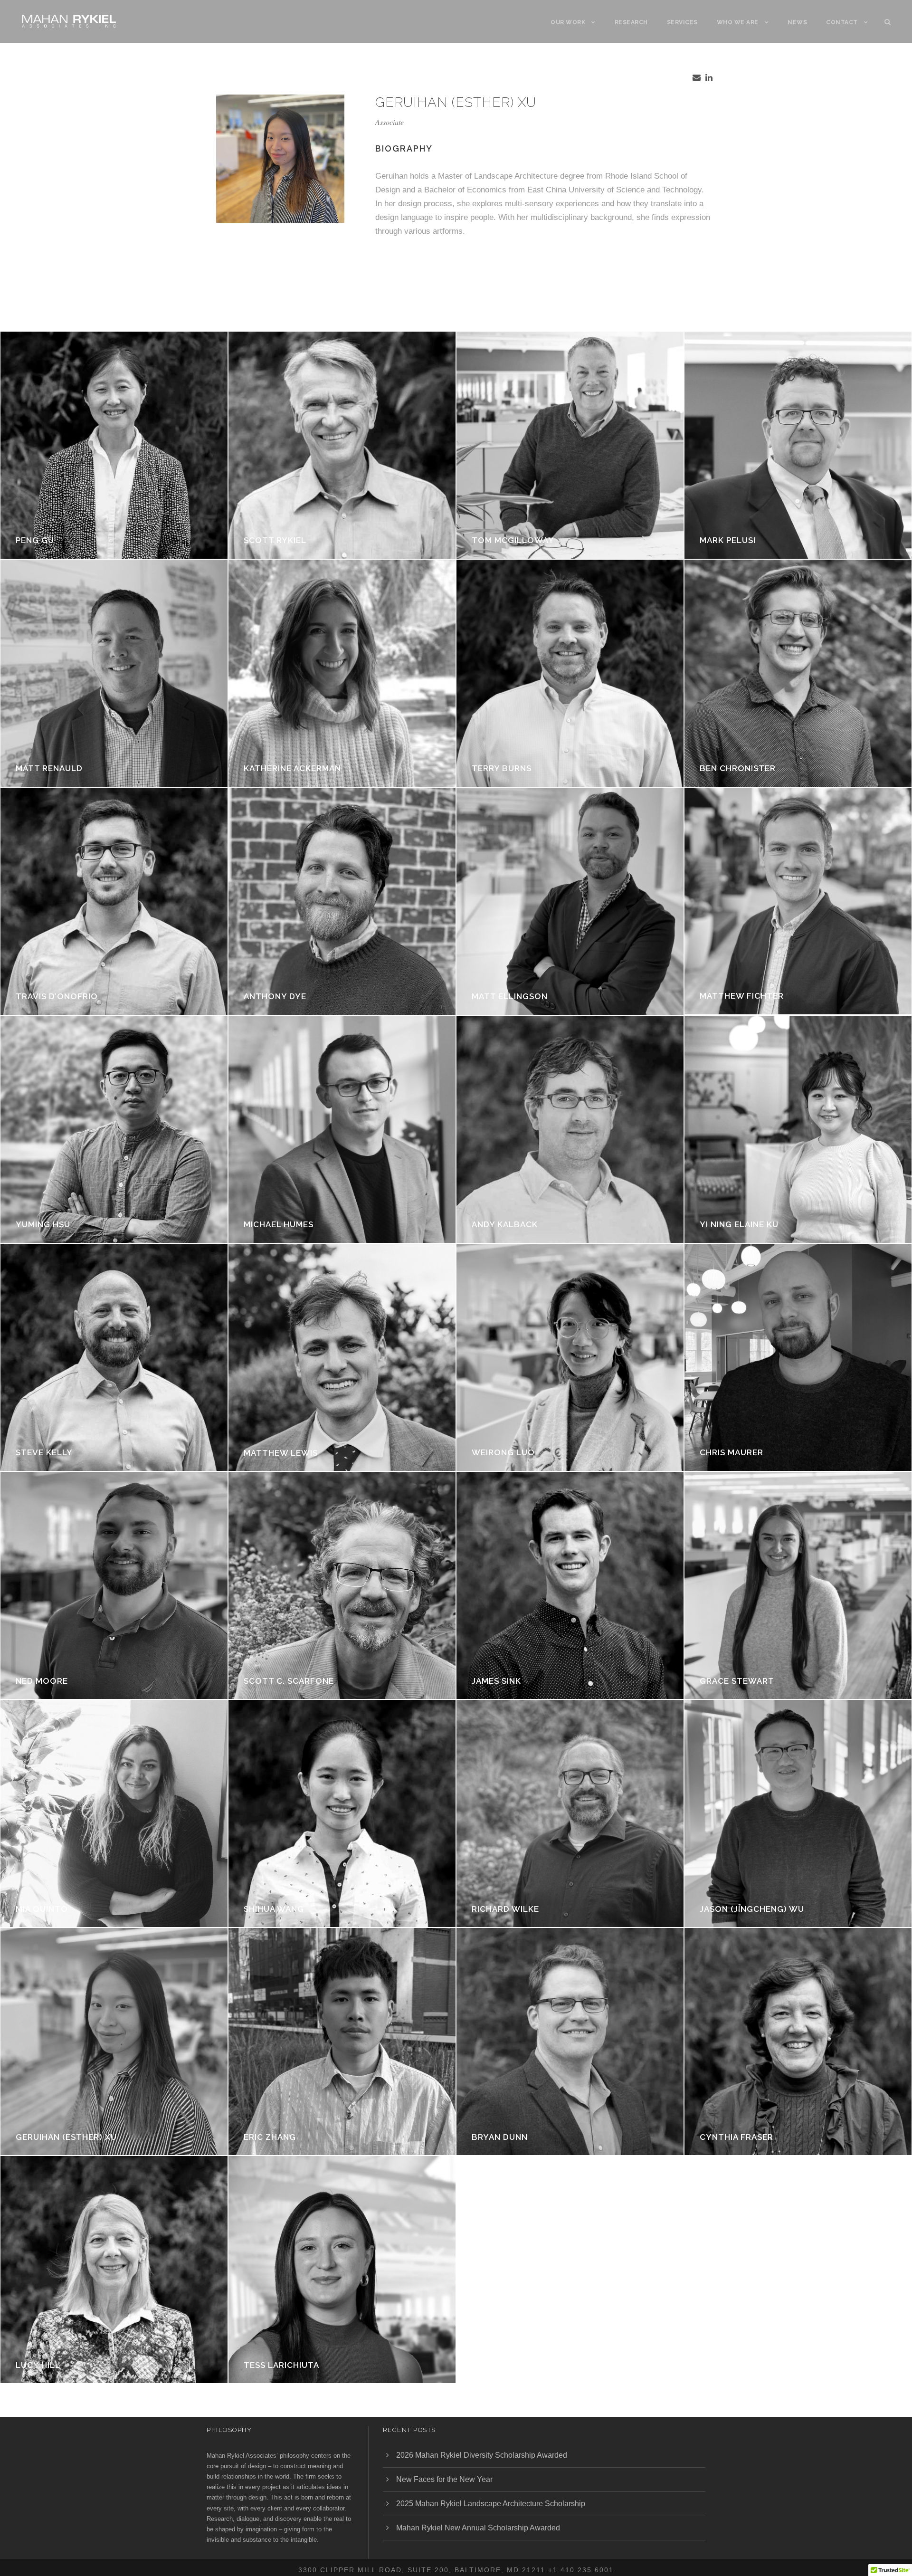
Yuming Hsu (43, 1224)
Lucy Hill (38, 2365)
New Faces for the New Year (444, 2479)
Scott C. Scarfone (289, 1681)
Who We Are (738, 22)
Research (631, 22)
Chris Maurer (731, 1452)
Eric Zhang (270, 2137)
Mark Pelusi (728, 540)
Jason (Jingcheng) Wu (752, 1909)
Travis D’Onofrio (57, 996)
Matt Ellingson (510, 996)
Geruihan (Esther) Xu (66, 2137)
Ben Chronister (738, 768)
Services (682, 22)
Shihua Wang (274, 1909)
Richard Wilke (505, 1909)
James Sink (496, 1681)
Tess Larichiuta (281, 2365)
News (797, 22)
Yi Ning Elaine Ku (739, 1224)
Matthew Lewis (281, 1453)
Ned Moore (42, 1681)
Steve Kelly (44, 1452)
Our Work (568, 22)
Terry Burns (502, 768)
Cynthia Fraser (736, 2137)
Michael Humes (279, 1224)
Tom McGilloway (513, 540)
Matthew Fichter (742, 996)
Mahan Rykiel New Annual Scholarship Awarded (478, 2528)
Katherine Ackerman (292, 768)
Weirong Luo (503, 1452)
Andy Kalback (505, 1224)
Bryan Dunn (500, 2137)
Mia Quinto (42, 1909)
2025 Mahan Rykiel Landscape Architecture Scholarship (491, 2504)
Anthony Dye (275, 996)
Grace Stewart (737, 1681)
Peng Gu (35, 540)
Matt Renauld (49, 768)
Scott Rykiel (275, 540)
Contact (842, 22)
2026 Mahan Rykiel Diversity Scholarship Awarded (482, 2455)
